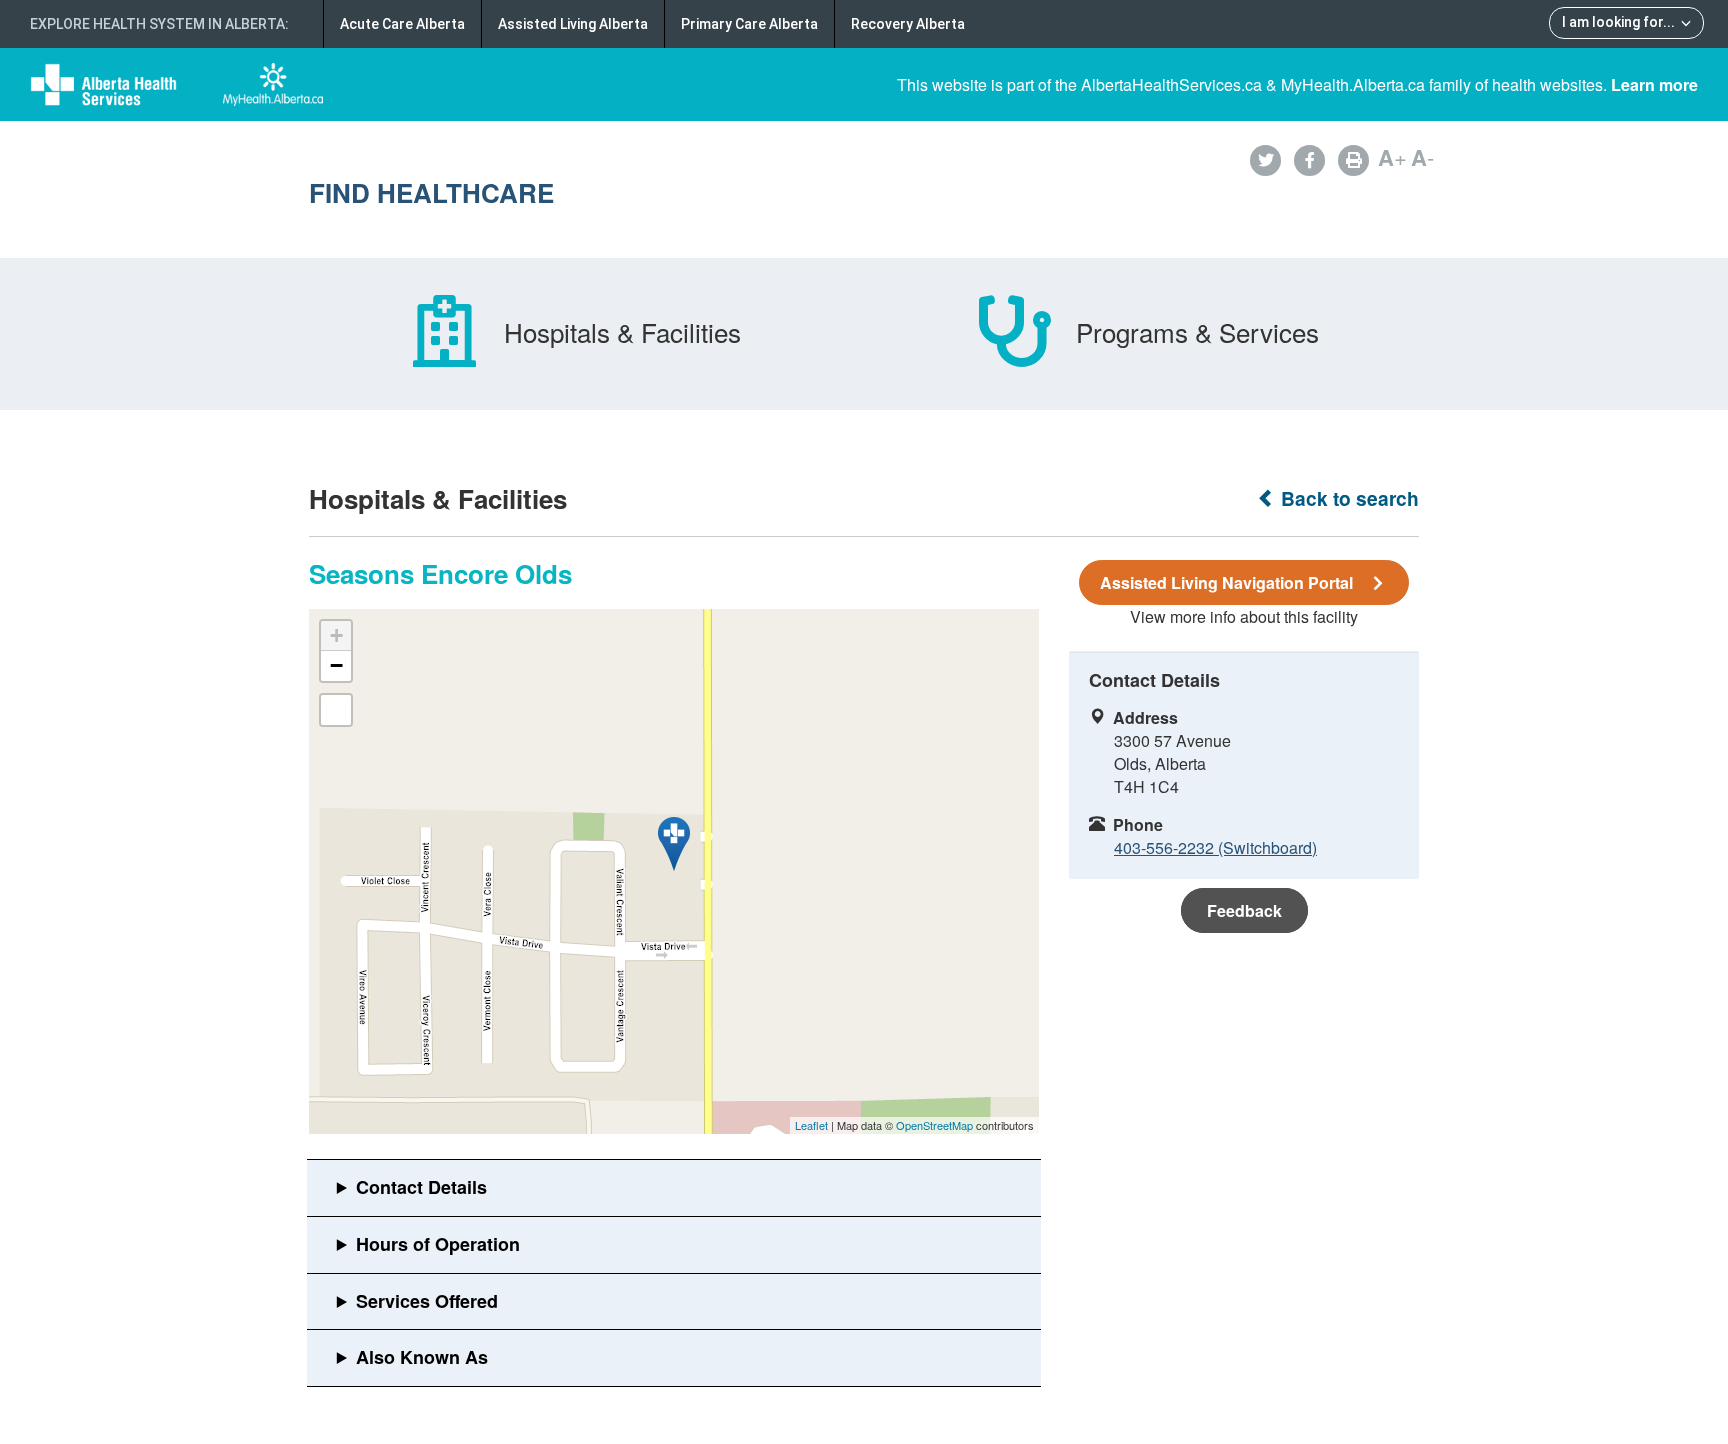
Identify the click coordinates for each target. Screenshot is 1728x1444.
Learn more (1654, 84)
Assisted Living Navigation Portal (1226, 582)
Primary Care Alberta (749, 24)
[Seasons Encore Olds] (674, 844)
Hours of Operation (438, 1244)
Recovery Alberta (908, 24)
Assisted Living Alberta (573, 24)
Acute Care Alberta (402, 24)
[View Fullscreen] (336, 710)
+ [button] (336, 635)
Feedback (1244, 910)
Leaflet (811, 1125)
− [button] (336, 665)
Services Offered (427, 1301)
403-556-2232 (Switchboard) (1215, 847)
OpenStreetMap (934, 1125)
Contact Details (421, 1187)
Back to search (1347, 498)
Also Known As (422, 1357)
